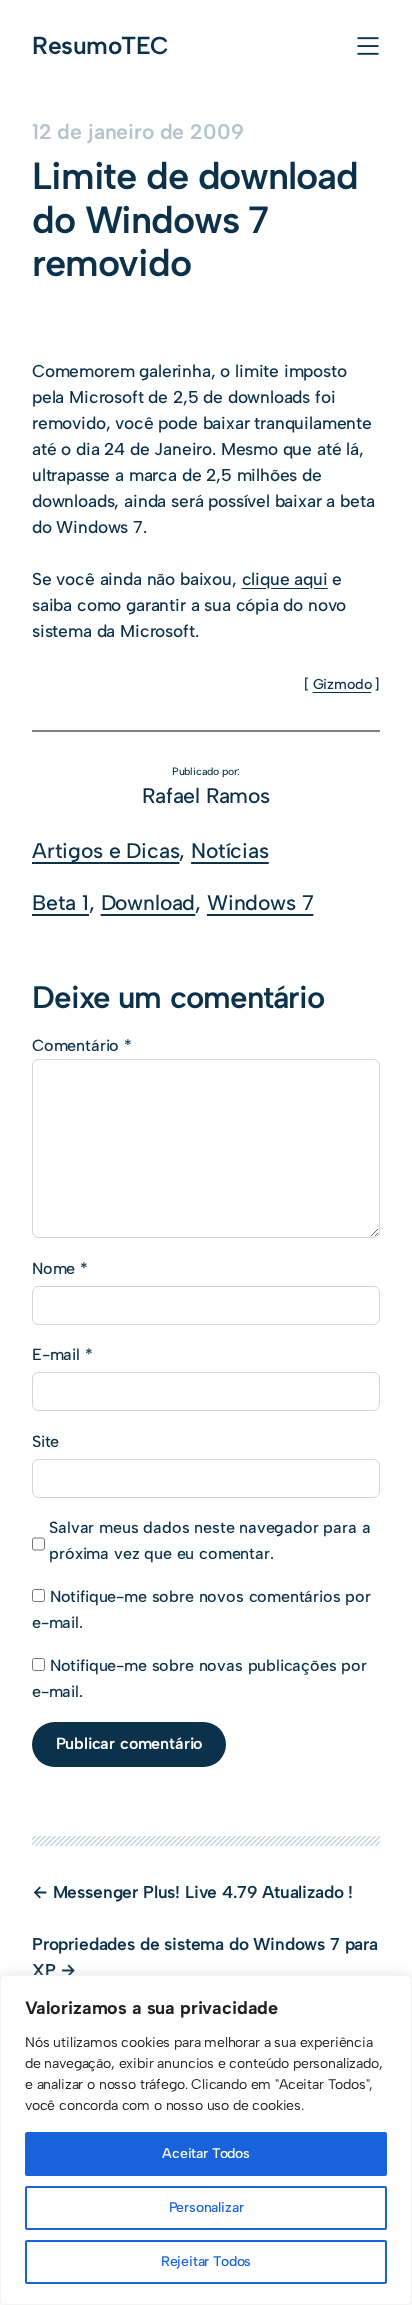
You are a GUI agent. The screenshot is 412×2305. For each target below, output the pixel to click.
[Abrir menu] (368, 46)
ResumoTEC (100, 45)
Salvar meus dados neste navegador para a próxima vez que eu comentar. (209, 1540)
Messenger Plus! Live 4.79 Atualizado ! (203, 1892)
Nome (60, 1268)
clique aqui (285, 579)
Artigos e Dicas (105, 850)
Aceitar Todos (206, 2153)
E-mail (62, 1354)
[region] (206, 2140)
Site (45, 1441)
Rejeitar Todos (206, 2261)
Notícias (230, 850)
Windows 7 (260, 902)
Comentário (82, 1045)
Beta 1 (60, 902)
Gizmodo (342, 684)
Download (148, 902)
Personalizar (206, 2207)
